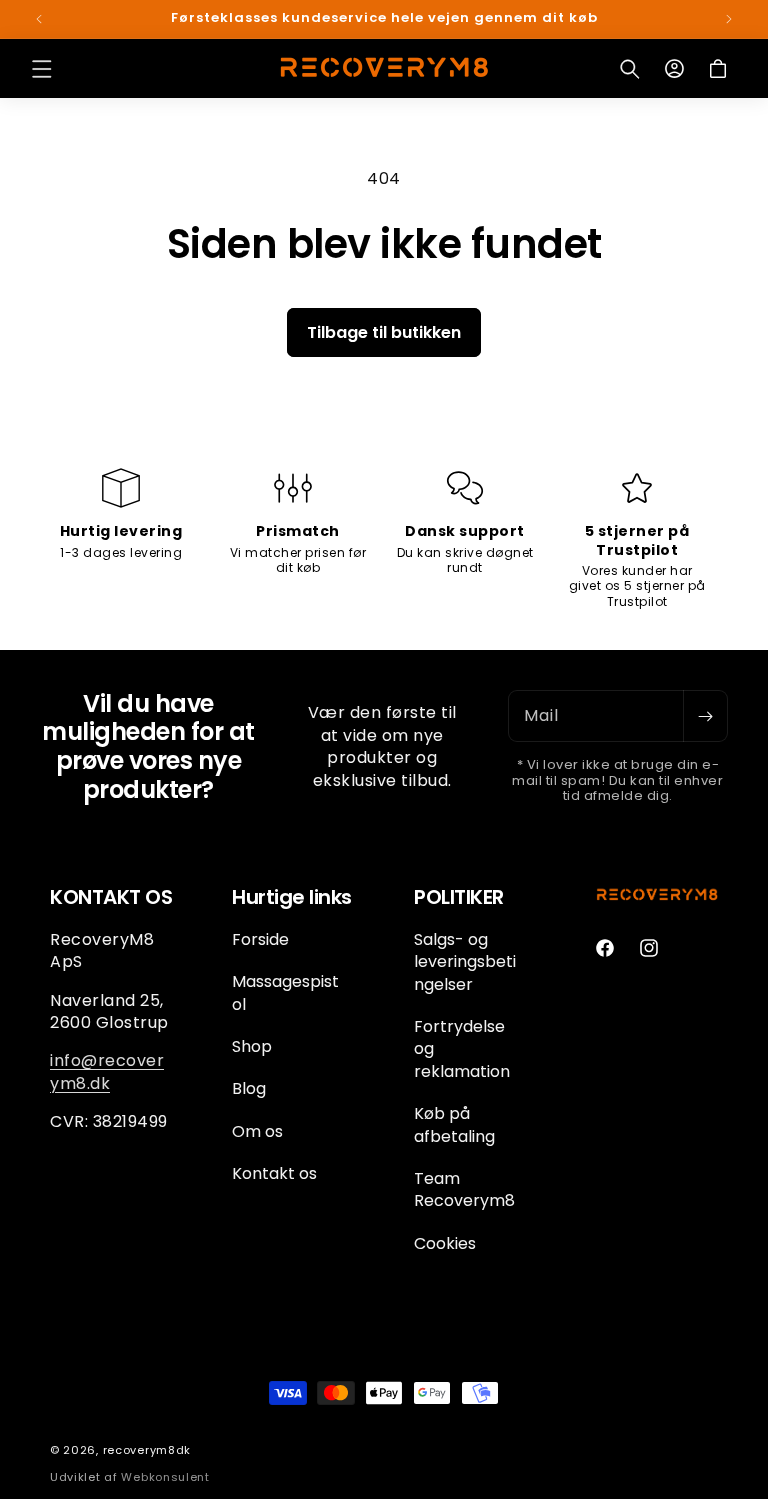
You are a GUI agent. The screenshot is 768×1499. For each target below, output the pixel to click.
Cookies (445, 1243)
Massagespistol (285, 992)
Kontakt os (274, 1173)
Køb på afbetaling (454, 1124)
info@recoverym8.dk (107, 1071)
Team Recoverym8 (464, 1189)
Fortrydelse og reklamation (462, 1049)
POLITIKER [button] (459, 897)
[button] (42, 69)
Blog (249, 1088)
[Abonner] (705, 716)
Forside (260, 940)
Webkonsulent (165, 1477)
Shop (252, 1046)
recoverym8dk (147, 1450)
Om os (257, 1131)
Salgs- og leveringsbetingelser (465, 962)
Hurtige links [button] (292, 897)
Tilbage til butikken (384, 332)
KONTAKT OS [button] (111, 897)
